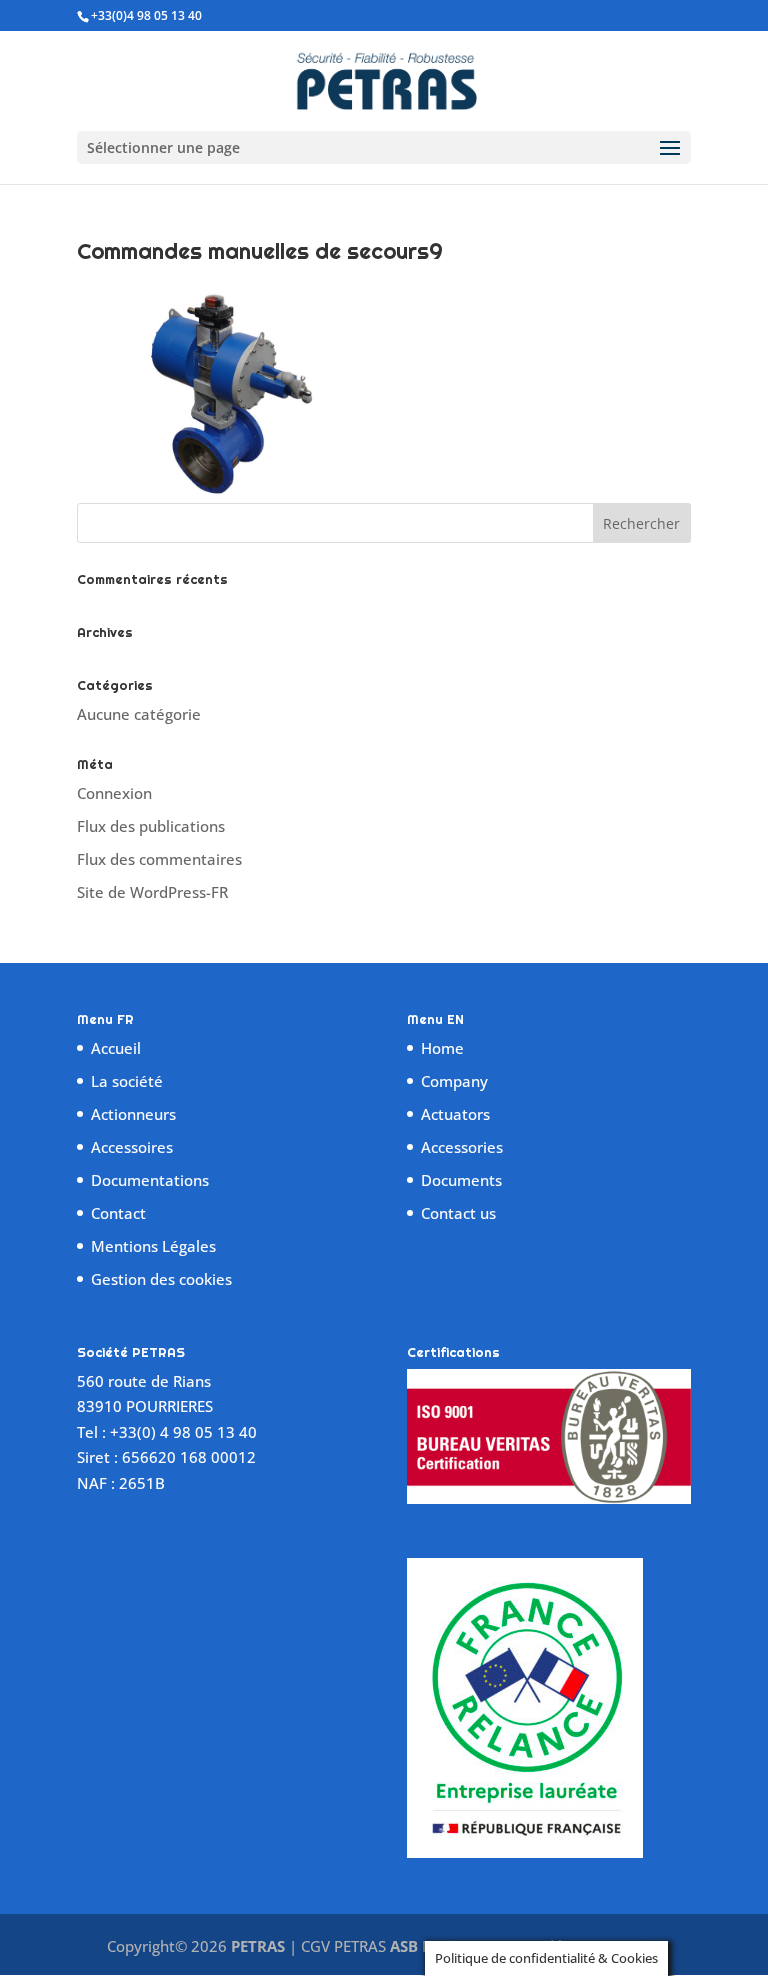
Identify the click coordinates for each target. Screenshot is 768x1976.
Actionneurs (133, 1114)
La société (127, 1081)
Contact (118, 1213)
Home (442, 1048)
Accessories (462, 1147)
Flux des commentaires (159, 859)
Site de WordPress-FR (152, 892)
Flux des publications (151, 826)
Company (454, 1081)
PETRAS (258, 1946)
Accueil (116, 1048)
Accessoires (132, 1147)
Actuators (455, 1114)
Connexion (114, 793)
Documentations (150, 1180)
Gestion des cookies (161, 1279)
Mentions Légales (153, 1246)
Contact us (458, 1213)
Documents (461, 1180)
